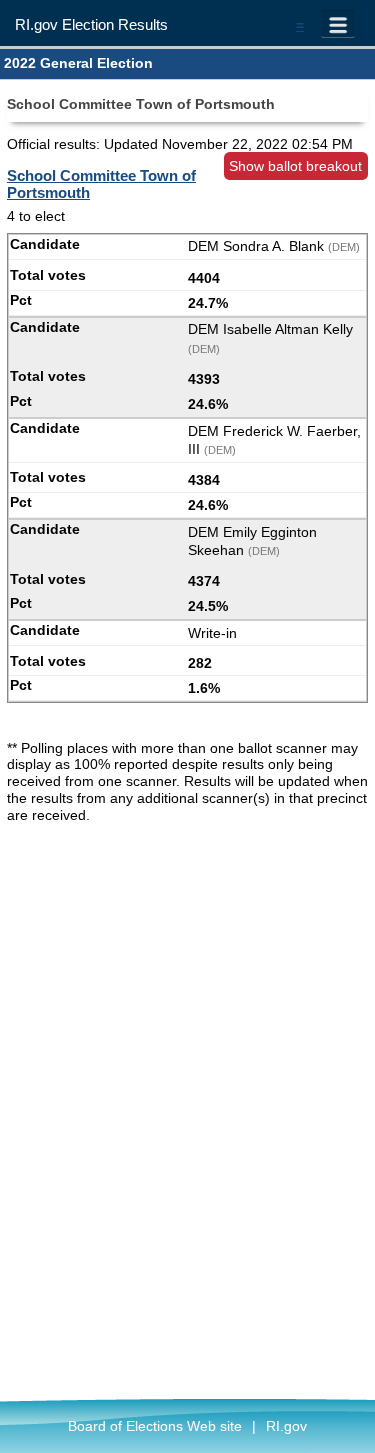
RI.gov (286, 1426)
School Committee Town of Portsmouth (101, 184)
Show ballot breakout (295, 166)
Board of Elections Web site (155, 1426)
